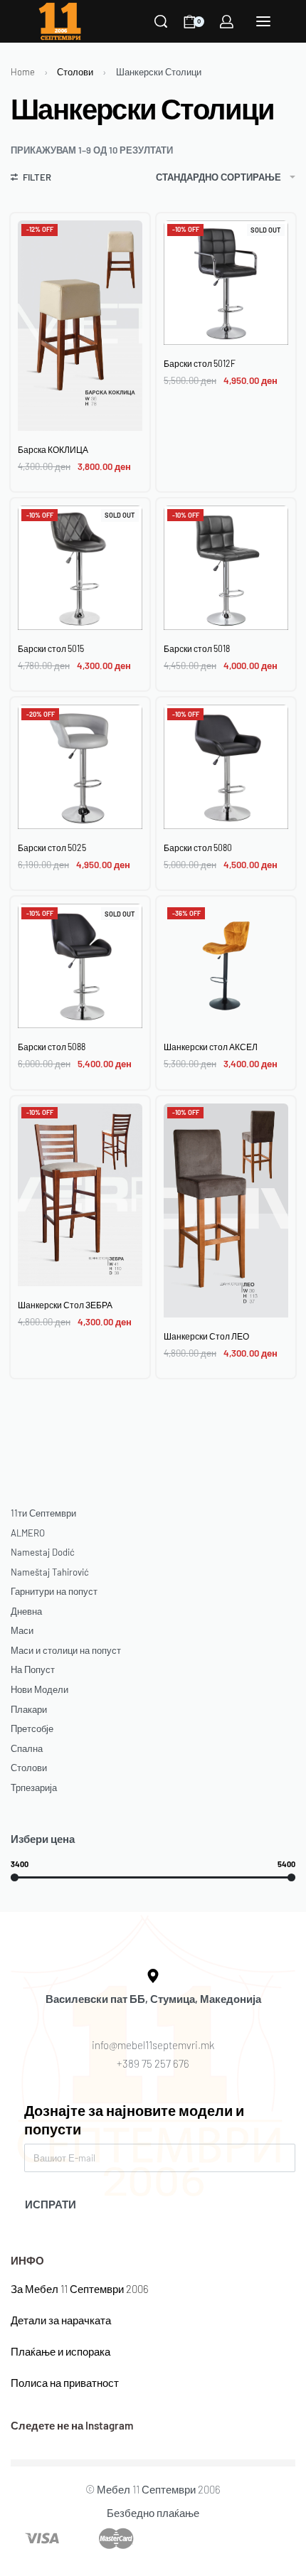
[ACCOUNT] (227, 22)
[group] (226, 283)
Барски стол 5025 (52, 848)
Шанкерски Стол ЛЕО (206, 1336)
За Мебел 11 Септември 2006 (80, 2289)
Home (23, 72)
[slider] (15, 1877)
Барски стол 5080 (198, 848)
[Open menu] (263, 21)
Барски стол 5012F (200, 363)
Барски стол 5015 (51, 648)
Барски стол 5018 (197, 648)
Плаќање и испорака (60, 2351)
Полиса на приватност (65, 2383)
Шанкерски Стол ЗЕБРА (65, 1305)
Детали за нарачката (61, 2320)
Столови (75, 72)
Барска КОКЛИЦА (53, 449)
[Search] (161, 21)
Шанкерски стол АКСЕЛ (211, 1047)
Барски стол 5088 (52, 1047)
